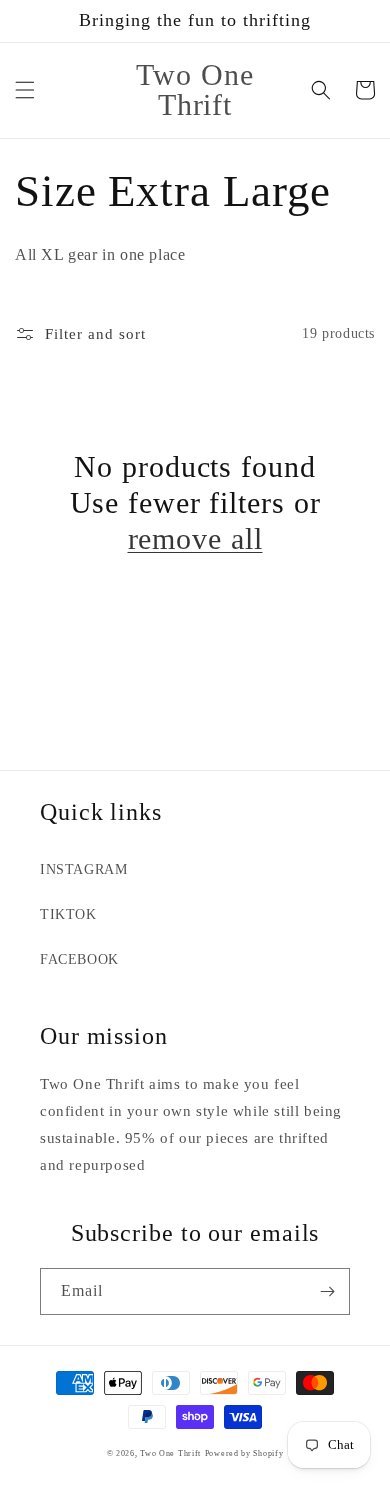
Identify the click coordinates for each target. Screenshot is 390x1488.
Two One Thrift (170, 1453)
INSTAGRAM (83, 869)
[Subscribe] (327, 1291)
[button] (25, 90)
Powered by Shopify (244, 1453)
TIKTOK (68, 914)
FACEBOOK (79, 959)
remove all (195, 538)
